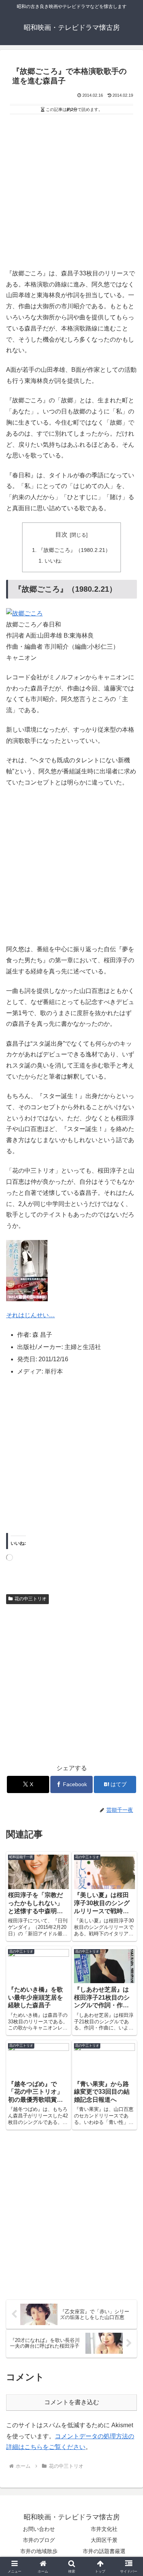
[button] (128, 1561)
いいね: (53, 561)
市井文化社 (104, 2529)
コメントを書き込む (72, 2402)
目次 (61, 535)
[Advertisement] (71, 193)
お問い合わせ (39, 2529)
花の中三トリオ (31, 1599)
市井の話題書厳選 (104, 2551)
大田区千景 (104, 2540)
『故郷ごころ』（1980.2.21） (74, 550)
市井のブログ (39, 2540)
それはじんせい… (31, 1315)
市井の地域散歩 (39, 2551)
